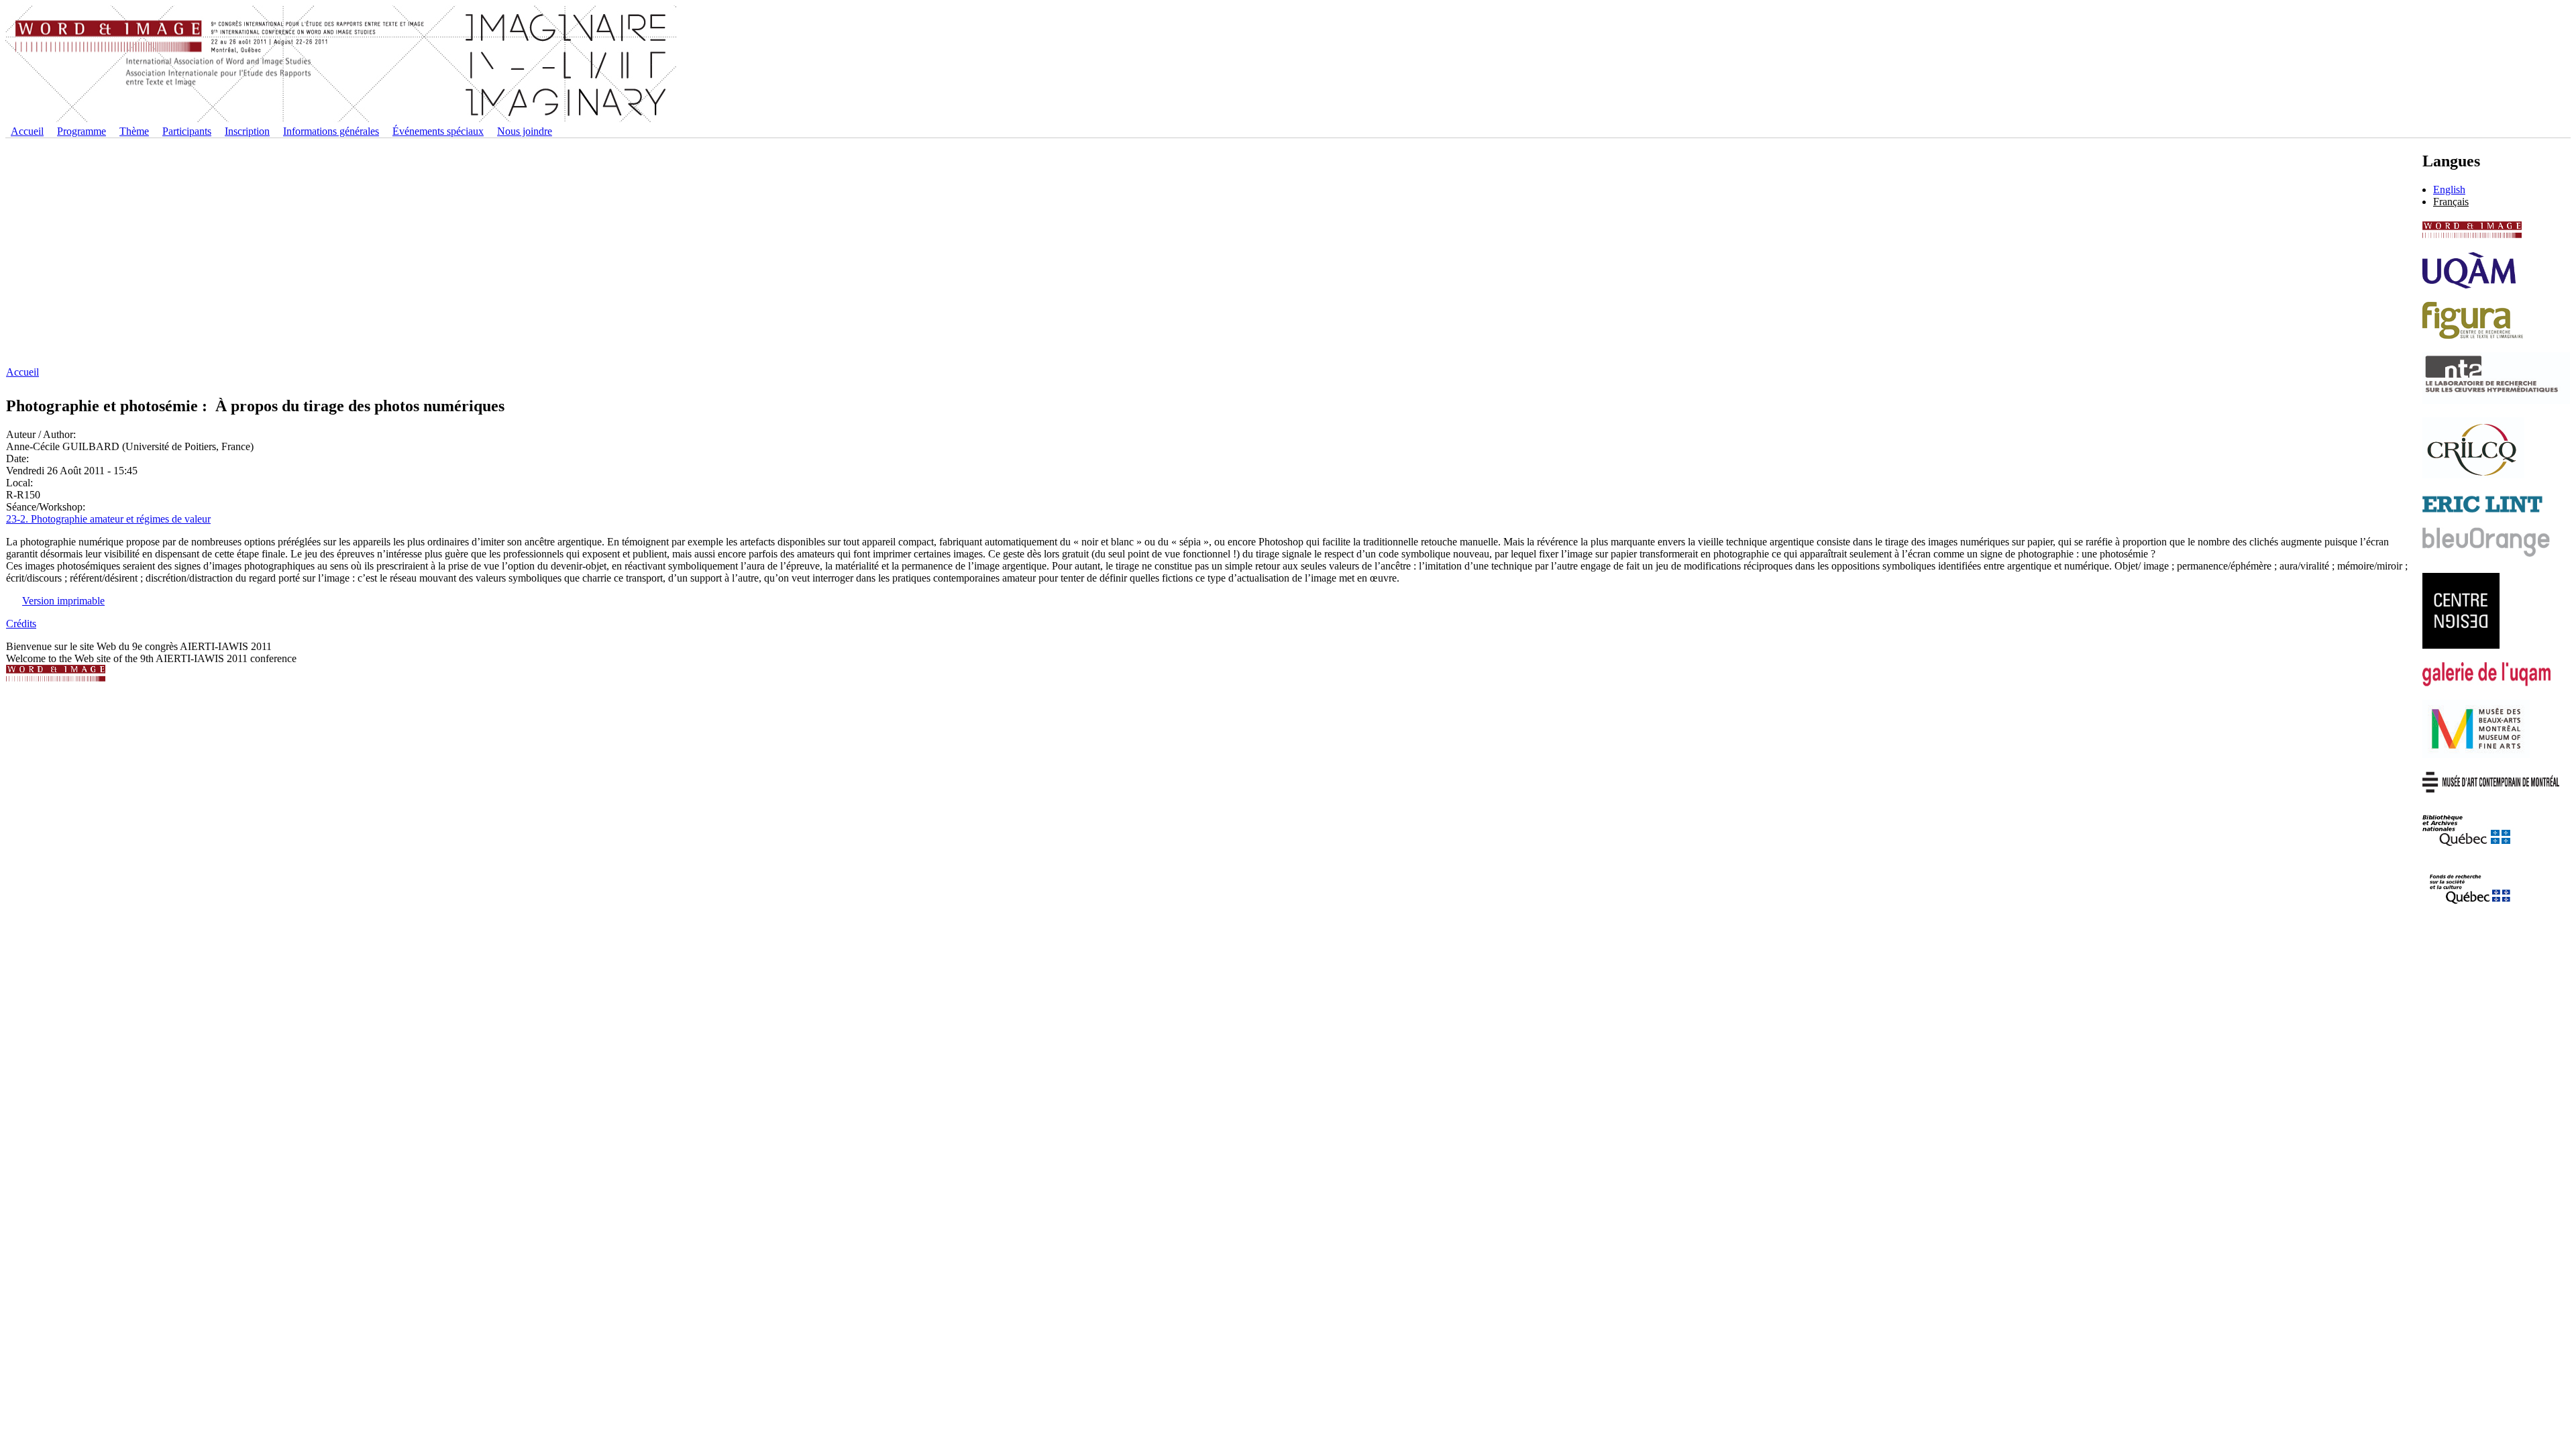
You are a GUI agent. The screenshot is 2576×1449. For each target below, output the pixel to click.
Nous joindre (525, 131)
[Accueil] (341, 119)
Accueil (27, 131)
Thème (134, 131)
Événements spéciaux (438, 131)
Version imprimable (63, 601)
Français (2451, 202)
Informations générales (331, 131)
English (2449, 190)
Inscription (247, 131)
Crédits (21, 624)
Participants (187, 131)
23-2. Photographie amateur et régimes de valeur (108, 519)
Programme (82, 131)
